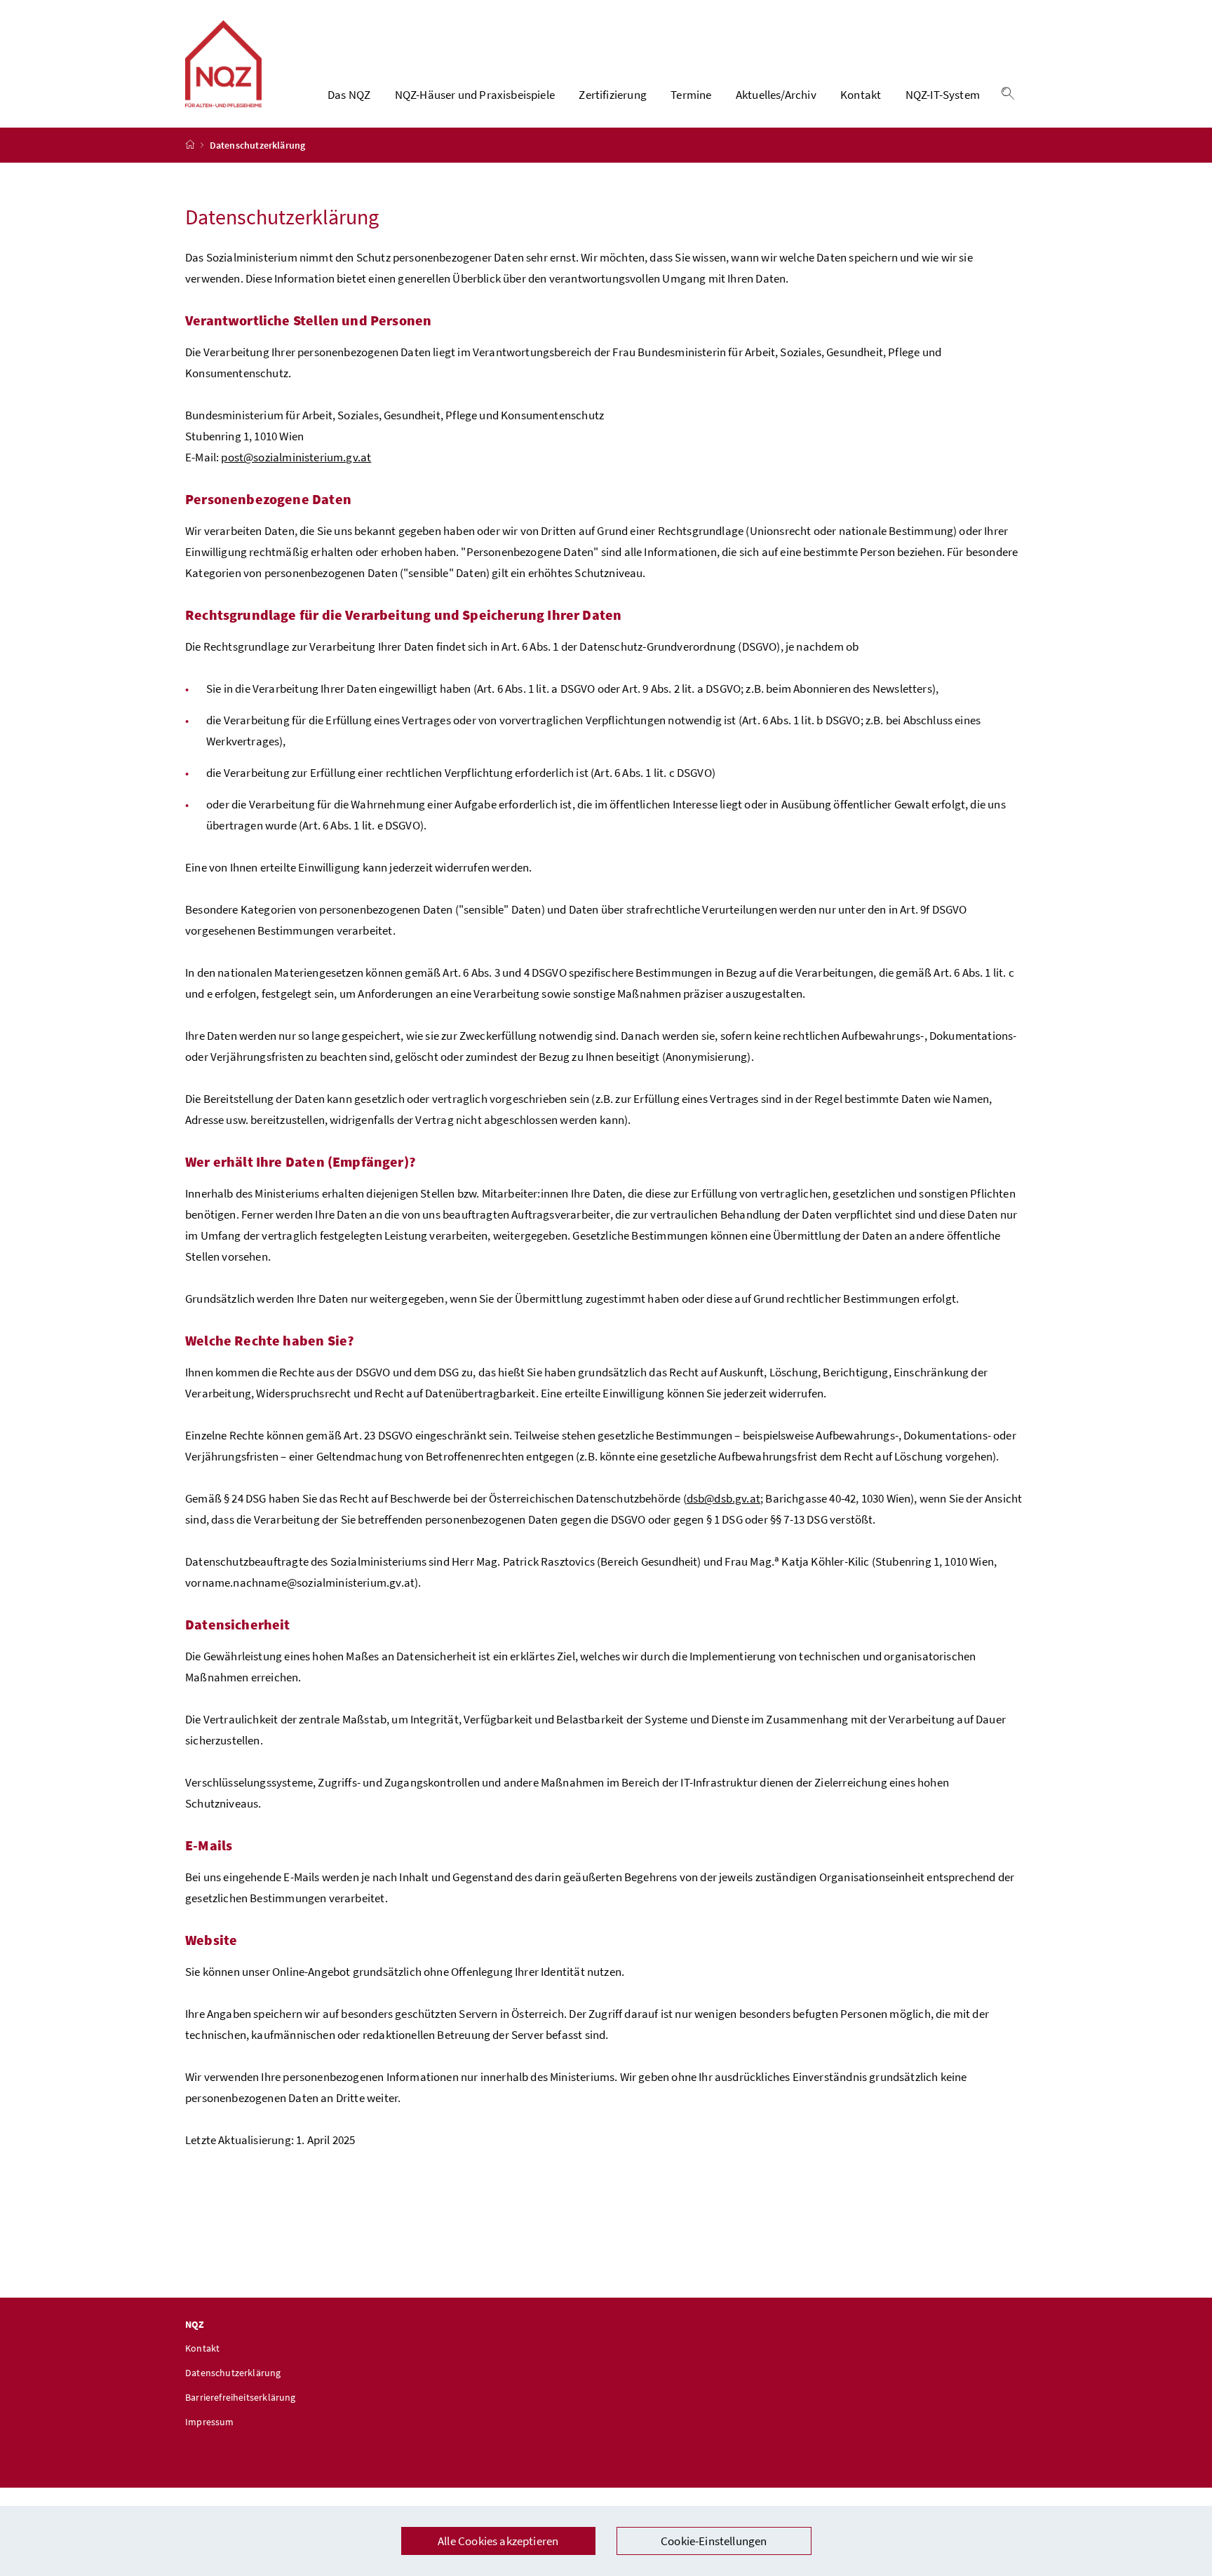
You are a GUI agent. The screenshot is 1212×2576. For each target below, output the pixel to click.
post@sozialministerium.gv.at (296, 457)
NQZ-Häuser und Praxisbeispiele (475, 95)
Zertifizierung (612, 95)
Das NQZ (349, 95)
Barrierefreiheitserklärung (241, 2397)
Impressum (210, 2422)
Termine (691, 95)
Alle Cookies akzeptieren (498, 2541)
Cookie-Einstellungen (714, 2541)
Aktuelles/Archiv (776, 95)
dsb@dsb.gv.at (723, 1498)
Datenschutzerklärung (233, 2373)
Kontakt (861, 95)
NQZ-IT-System (943, 95)
